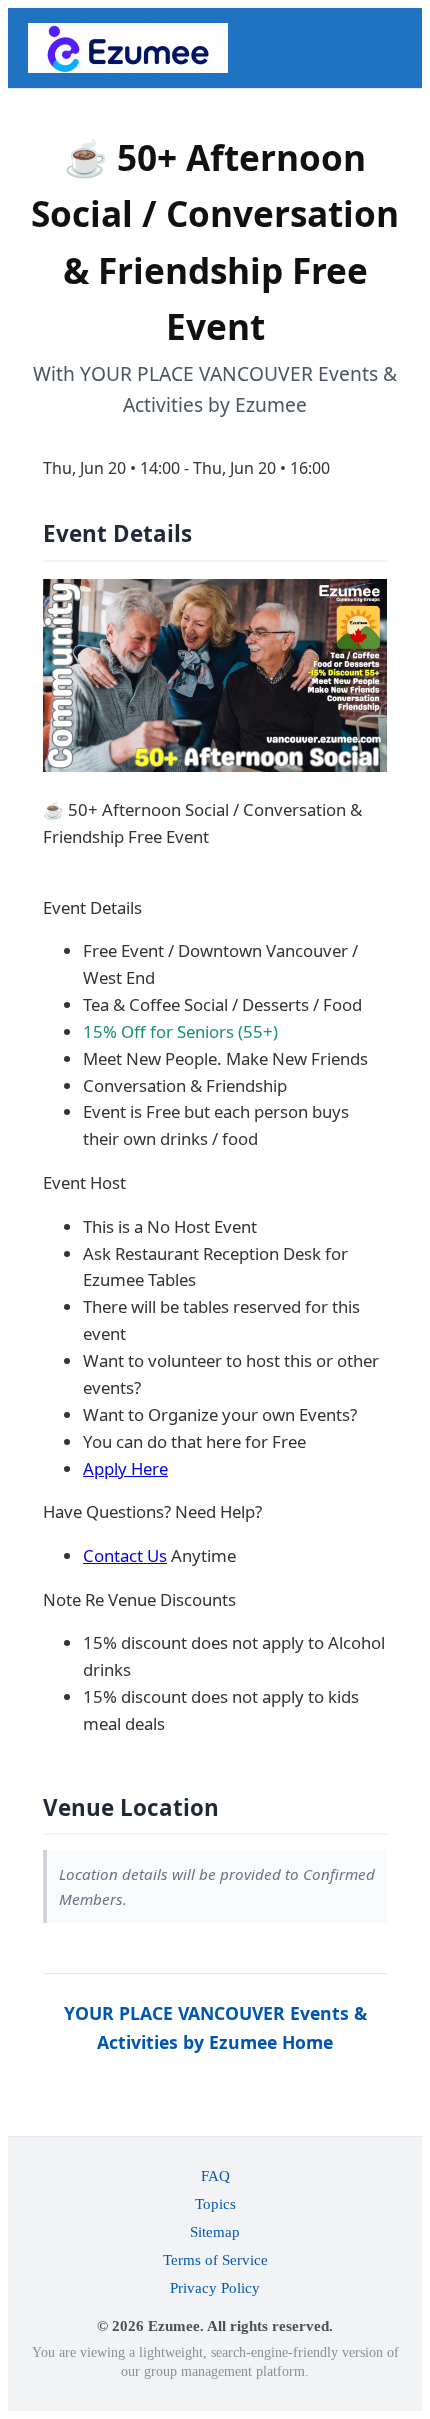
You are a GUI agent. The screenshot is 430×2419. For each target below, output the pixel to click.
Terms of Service (215, 2259)
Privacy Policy (215, 2287)
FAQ (215, 2175)
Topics (215, 2203)
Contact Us (125, 1555)
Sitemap (215, 2231)
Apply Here (125, 1468)
